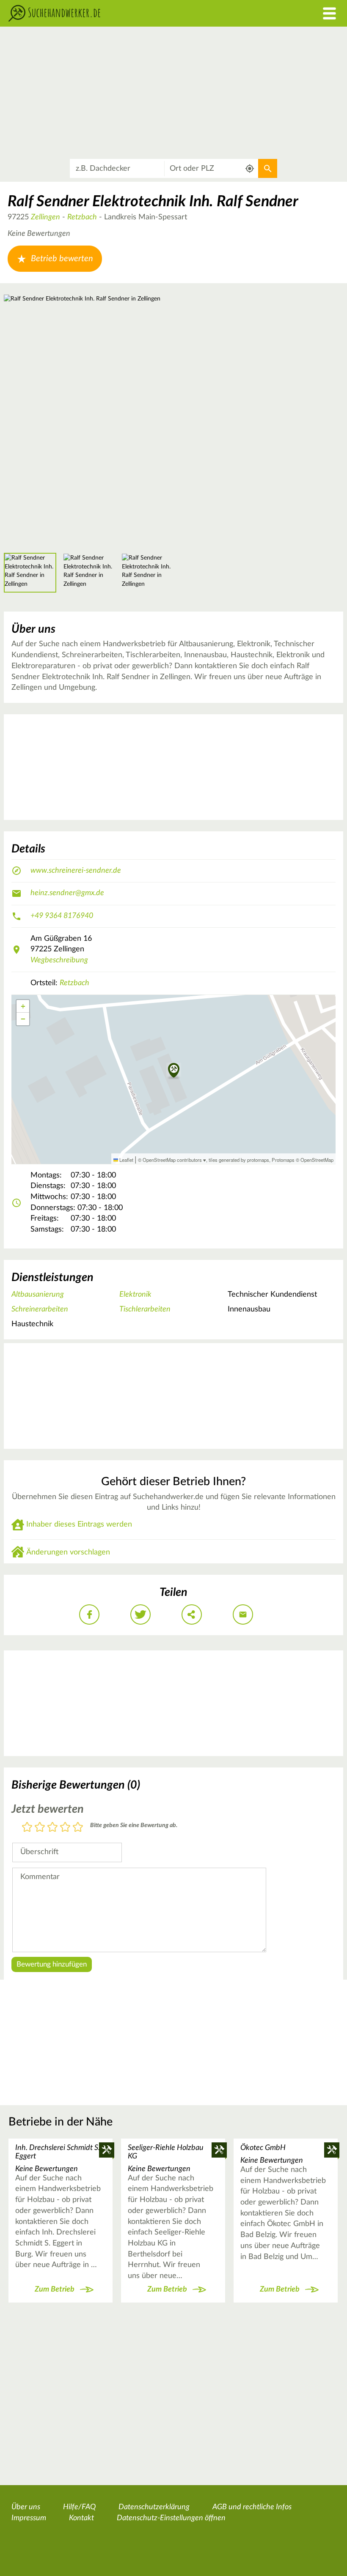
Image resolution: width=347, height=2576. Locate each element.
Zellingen (45, 217)
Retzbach (82, 217)
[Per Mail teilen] (243, 1614)
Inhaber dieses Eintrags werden (79, 1524)
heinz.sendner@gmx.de (67, 893)
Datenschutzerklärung (154, 2507)
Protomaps (283, 1160)
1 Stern (27, 1828)
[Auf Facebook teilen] (89, 1614)
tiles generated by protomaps (239, 1160)
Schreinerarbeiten (40, 1309)
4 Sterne (65, 1828)
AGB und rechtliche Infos (252, 2507)
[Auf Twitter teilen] (140, 1614)
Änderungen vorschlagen (68, 1552)
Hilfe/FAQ (79, 2507)
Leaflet (126, 1160)
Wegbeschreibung (59, 960)
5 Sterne (78, 1828)
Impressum (29, 2518)
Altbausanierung (38, 1295)
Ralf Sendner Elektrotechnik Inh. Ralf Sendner (153, 202)
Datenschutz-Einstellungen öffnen (171, 2518)
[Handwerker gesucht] (130, 13)
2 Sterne (40, 1828)
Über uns (26, 2507)
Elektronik (135, 1295)
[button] (174, 1071)
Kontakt (81, 2518)
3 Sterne (52, 1828)
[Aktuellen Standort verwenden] (250, 168)
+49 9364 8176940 (62, 916)
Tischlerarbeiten (145, 1309)
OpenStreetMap (317, 1160)
